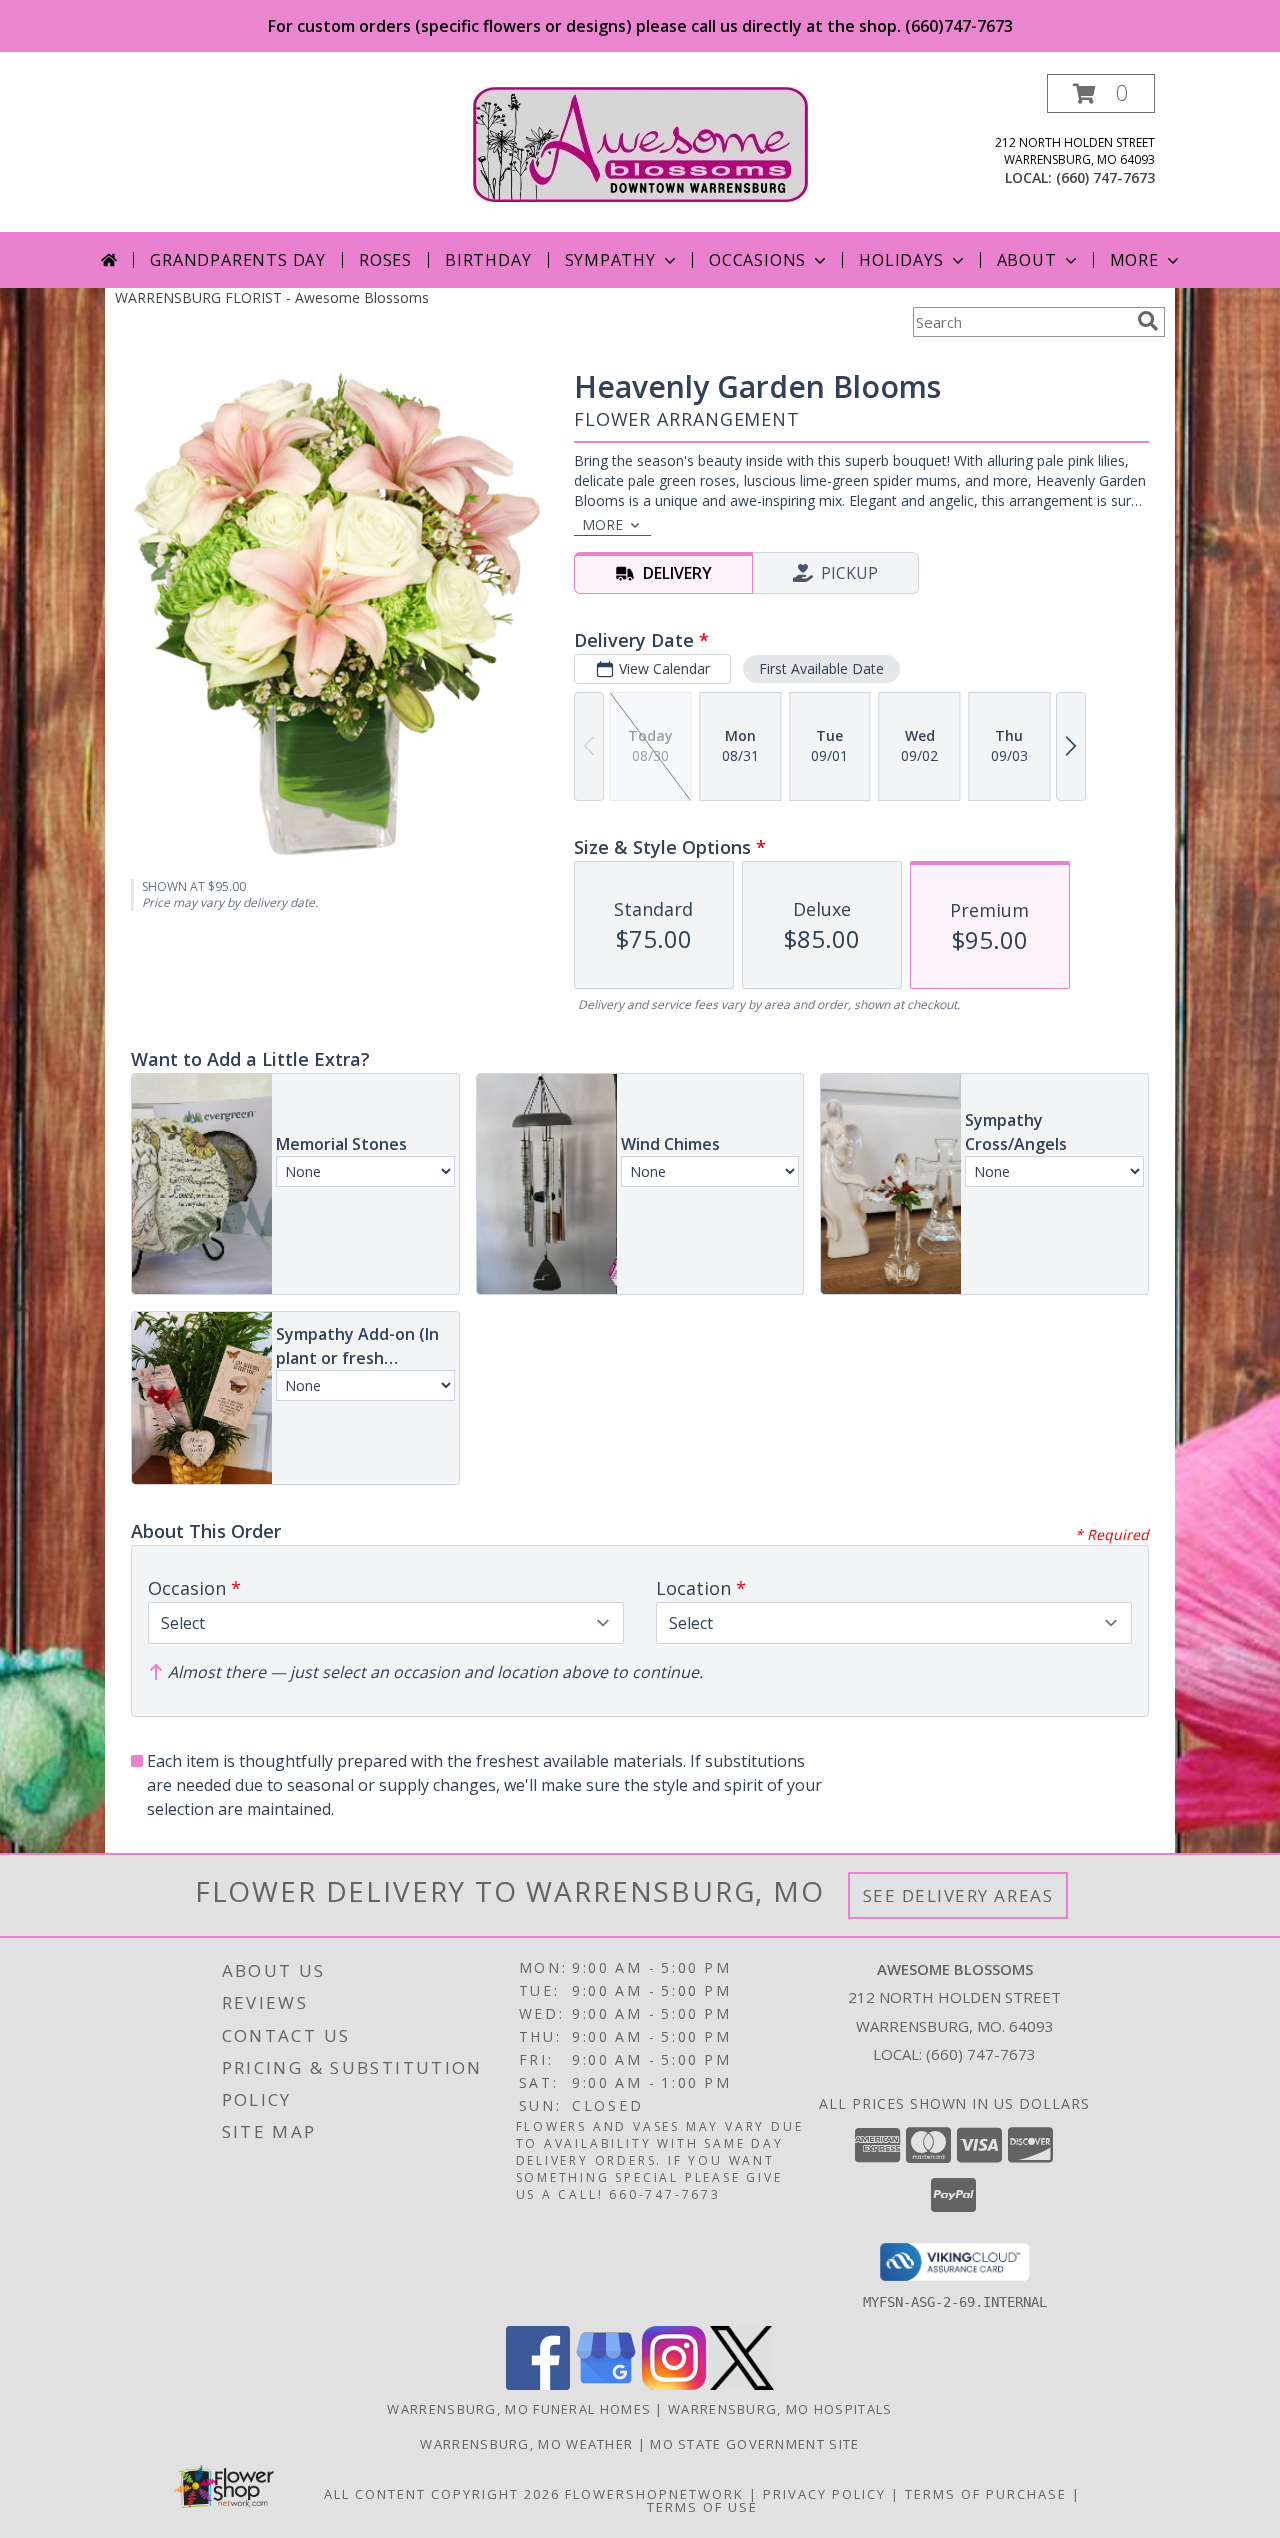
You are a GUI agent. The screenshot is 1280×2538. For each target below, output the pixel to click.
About (1027, 260)
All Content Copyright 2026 (442, 2494)
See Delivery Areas (958, 1895)
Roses (385, 260)
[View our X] (742, 2384)
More (1134, 260)
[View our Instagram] (674, 2384)
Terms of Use (702, 2507)
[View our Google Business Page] (606, 2384)
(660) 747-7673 (1105, 177)
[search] (1148, 321)
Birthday (488, 260)
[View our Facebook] (538, 2384)
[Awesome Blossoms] (640, 142)
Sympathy (610, 260)
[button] (1101, 93)
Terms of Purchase (986, 2494)
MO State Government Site (754, 2444)
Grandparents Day (238, 260)
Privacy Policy (824, 2494)
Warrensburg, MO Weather (526, 2444)
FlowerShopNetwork (654, 2494)
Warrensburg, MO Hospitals (780, 2409)
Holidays (901, 260)
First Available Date (821, 668)
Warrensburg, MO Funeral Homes (519, 2409)
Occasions (757, 260)
